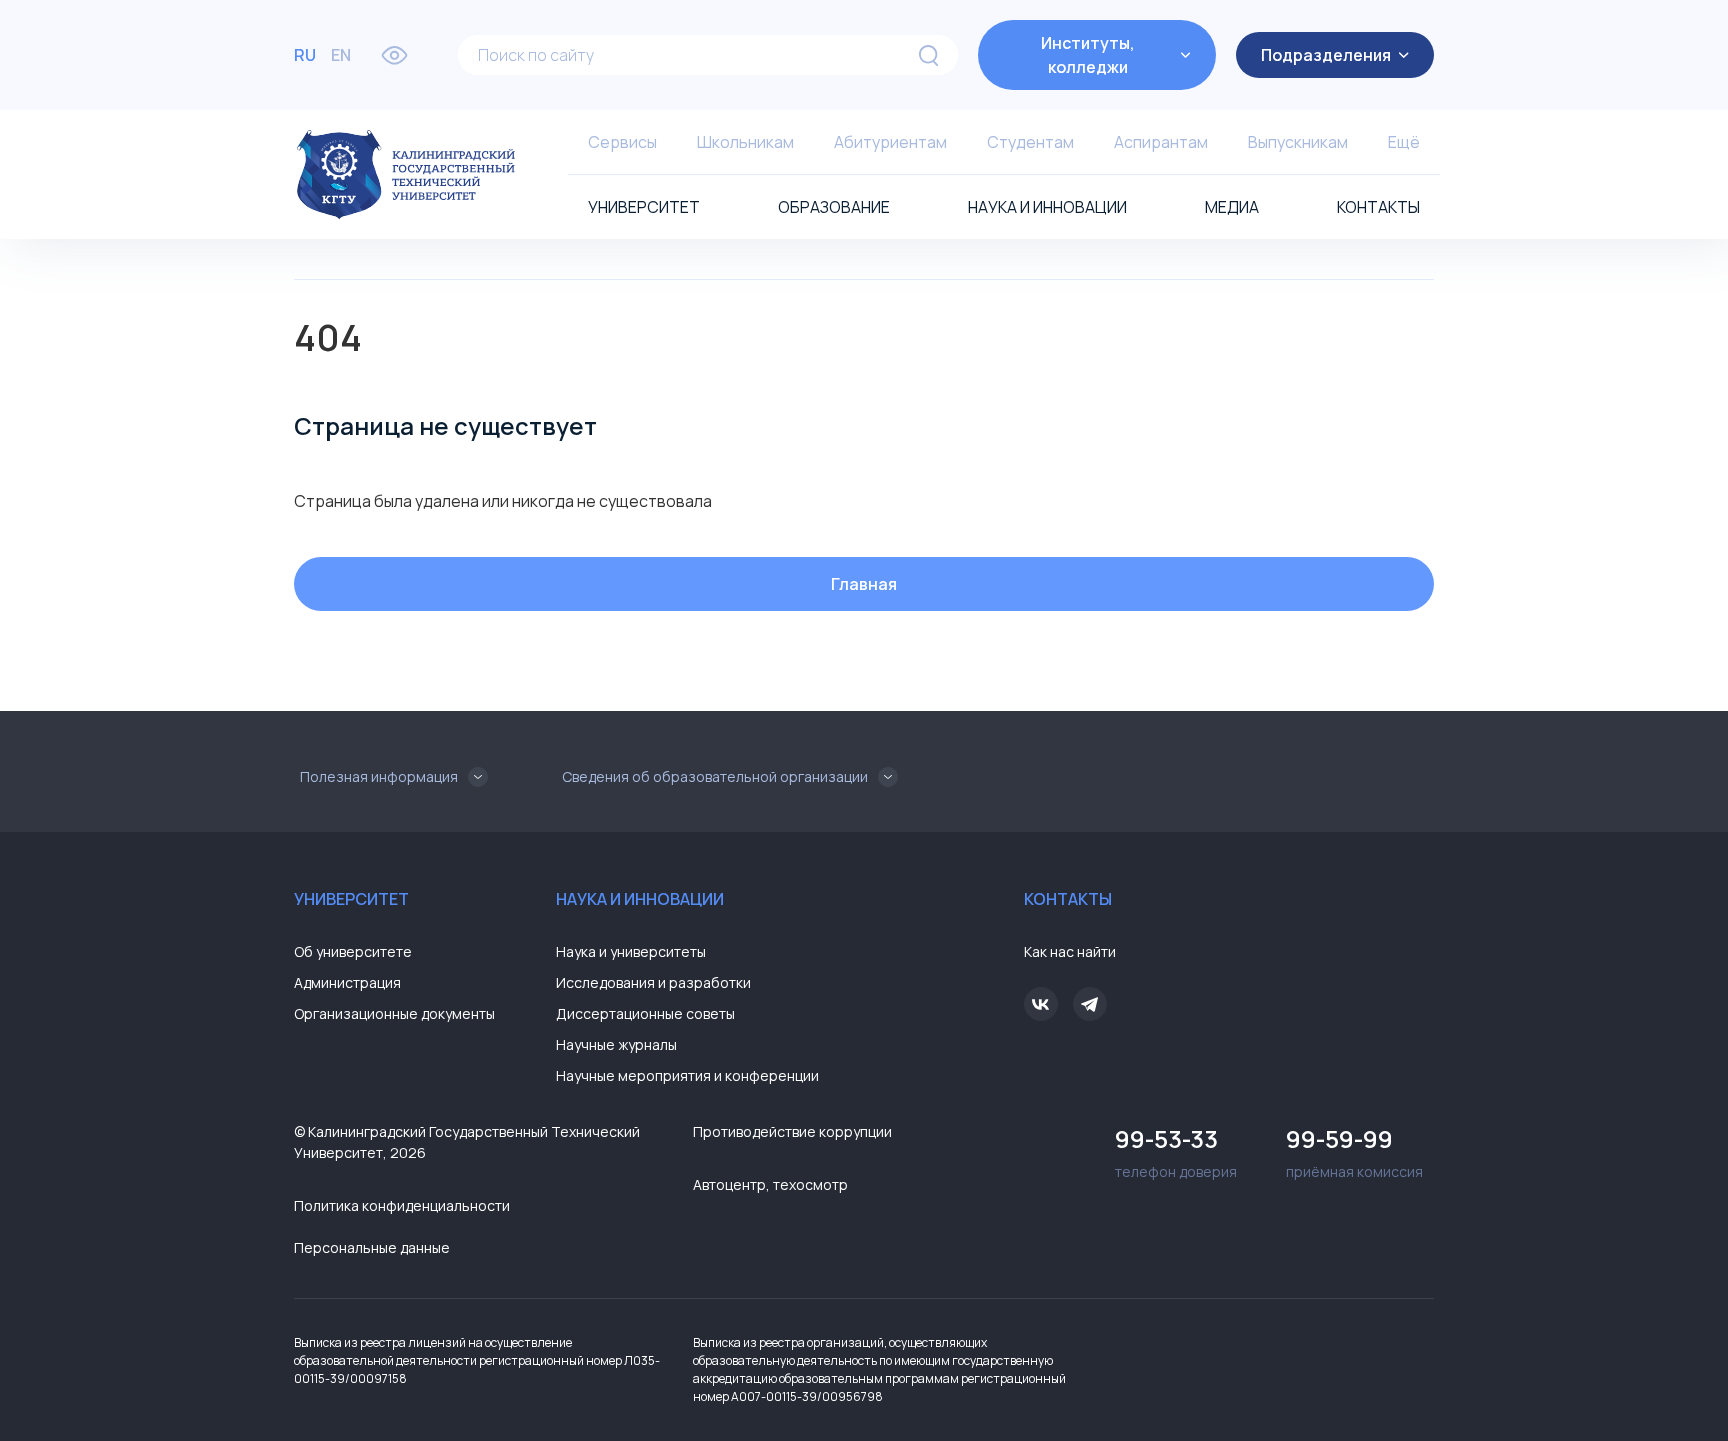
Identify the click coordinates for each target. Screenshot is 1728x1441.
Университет (644, 207)
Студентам (1030, 142)
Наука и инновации (1047, 207)
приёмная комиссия (1354, 1151)
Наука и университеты (631, 951)
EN (341, 55)
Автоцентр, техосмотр (770, 1184)
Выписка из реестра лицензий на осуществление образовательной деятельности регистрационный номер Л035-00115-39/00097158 (477, 1360)
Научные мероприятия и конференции (687, 1075)
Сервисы (622, 142)
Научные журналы (616, 1044)
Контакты (1378, 207)
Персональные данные (372, 1247)
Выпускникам (1298, 142)
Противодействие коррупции (792, 1131)
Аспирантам (1161, 142)
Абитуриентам (890, 142)
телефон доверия (1176, 1151)
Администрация (347, 982)
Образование (834, 207)
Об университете (353, 951)
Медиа (1232, 207)
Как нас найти (1070, 951)
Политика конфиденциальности (402, 1205)
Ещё (1404, 142)
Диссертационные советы (645, 1013)
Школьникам (745, 142)
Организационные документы (394, 1013)
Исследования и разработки (653, 982)
